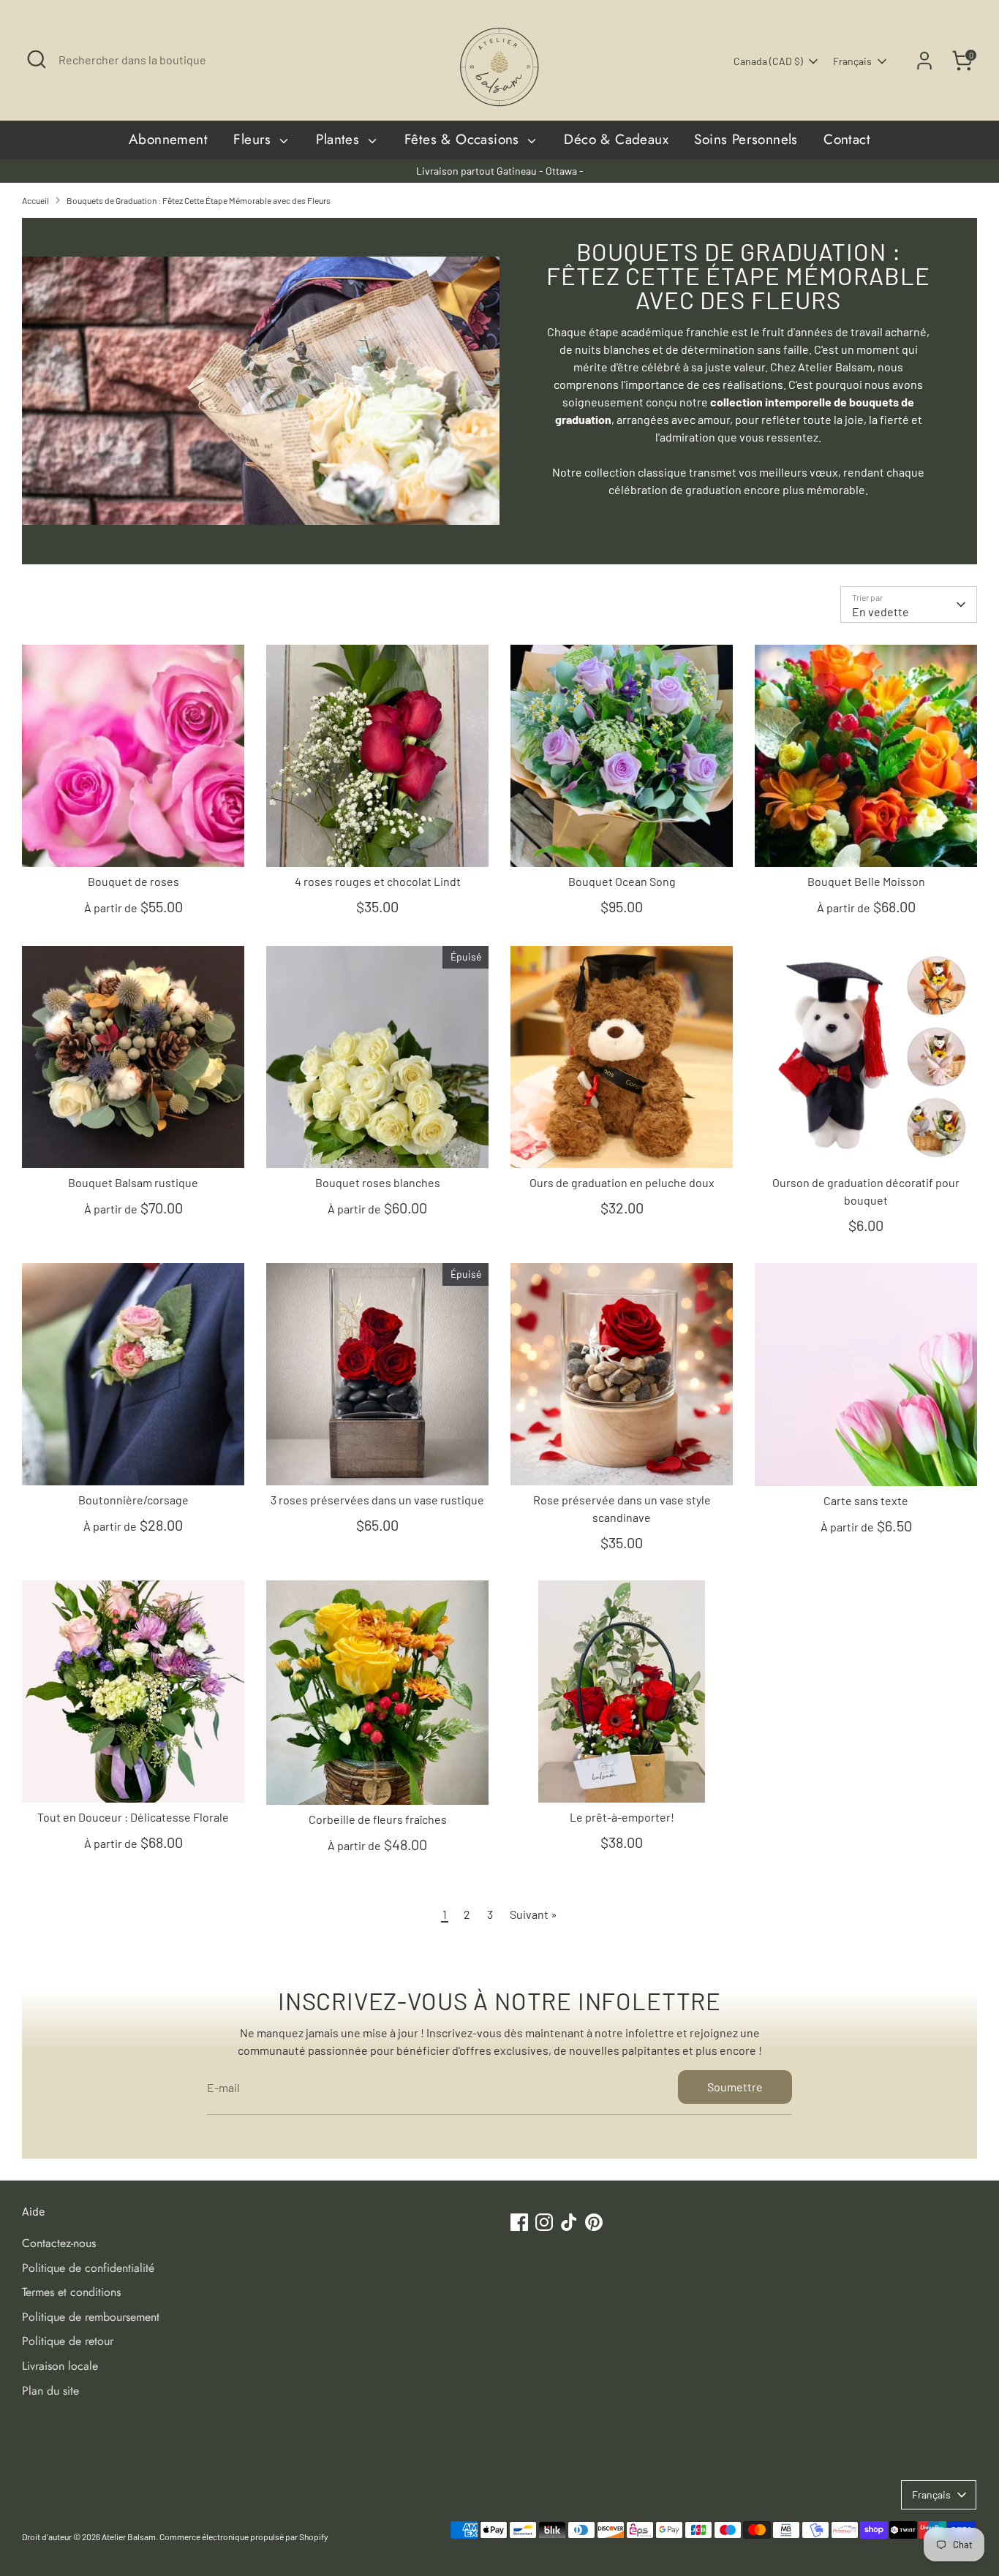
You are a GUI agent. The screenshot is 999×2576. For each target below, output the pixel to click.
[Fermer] (773, 1113)
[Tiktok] (655, 1423)
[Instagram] (630, 1423)
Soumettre (646, 1375)
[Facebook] (605, 1423)
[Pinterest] (679, 1423)
